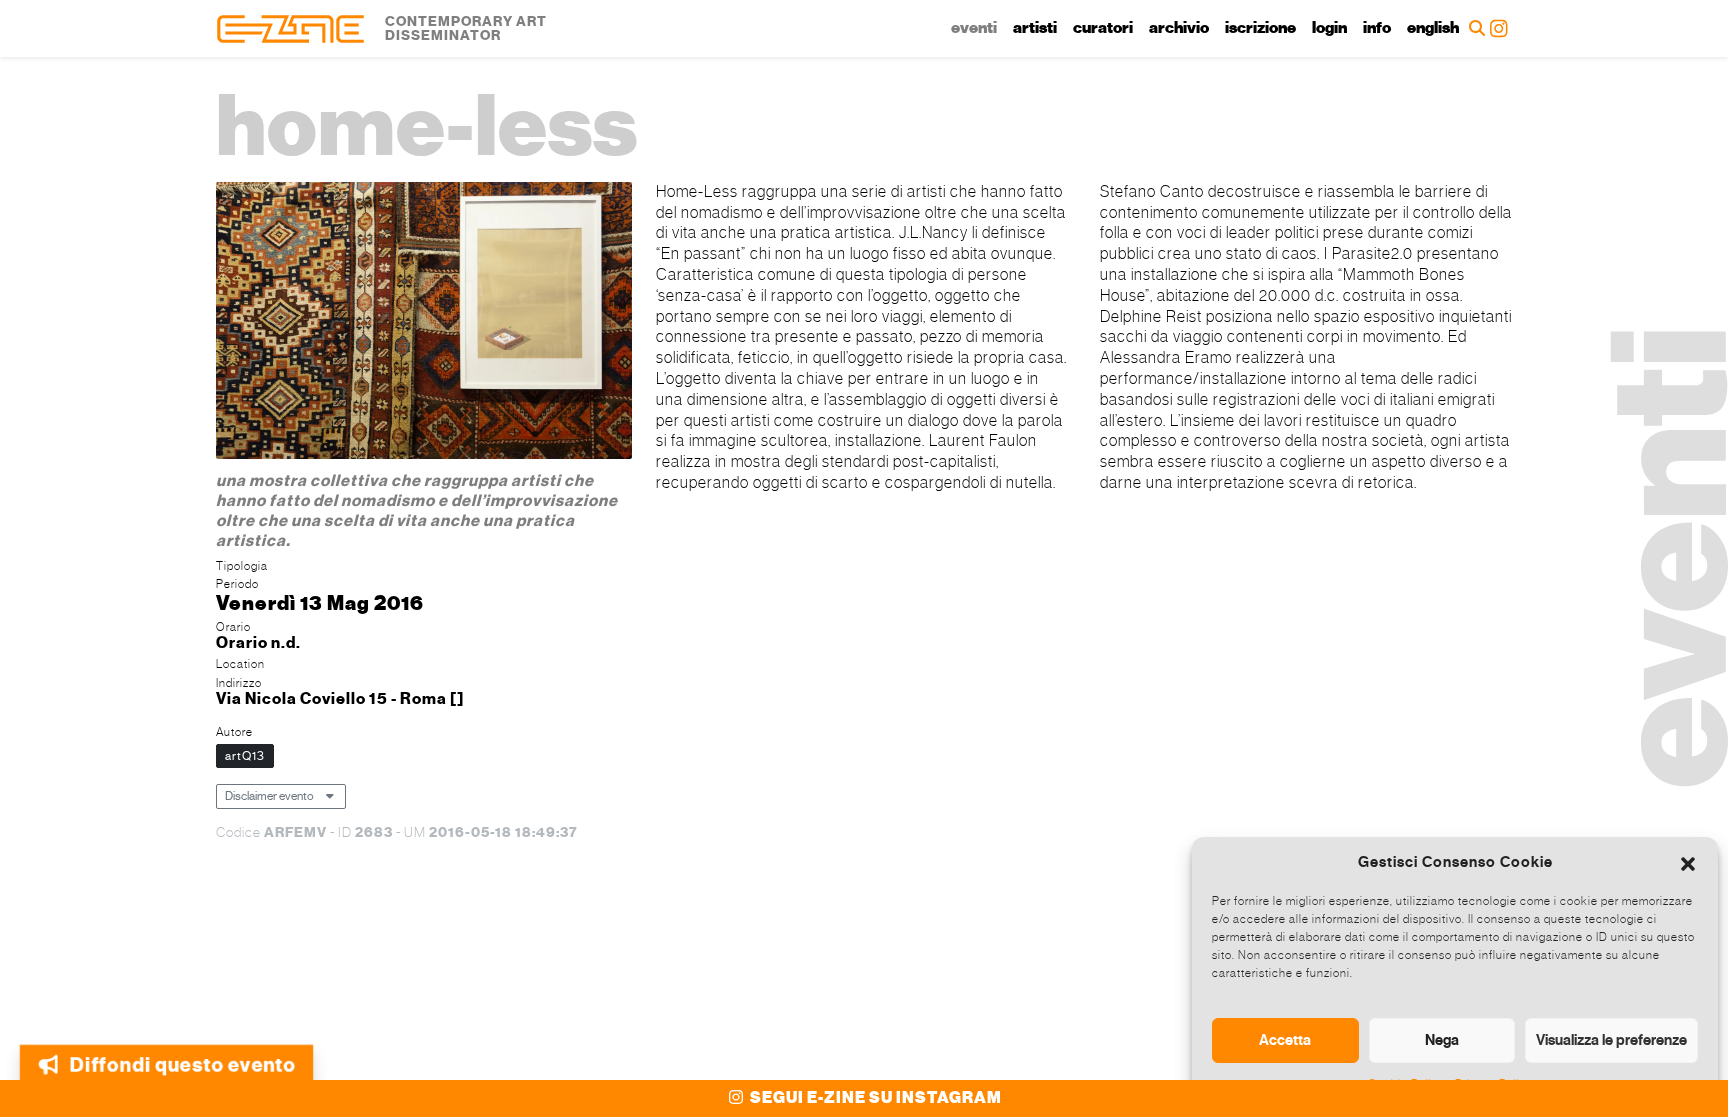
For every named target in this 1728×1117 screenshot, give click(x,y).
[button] (1688, 862)
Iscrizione (1260, 28)
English (1433, 28)
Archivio (1179, 28)
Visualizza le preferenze (1611, 1040)
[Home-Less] (424, 323)
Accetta (1285, 1040)
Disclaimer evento (269, 796)
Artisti (1035, 28)
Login (1329, 28)
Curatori (1103, 28)
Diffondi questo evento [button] (185, 1065)
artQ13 (245, 756)
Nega (1442, 1040)
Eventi (974, 28)
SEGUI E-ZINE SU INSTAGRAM (874, 1098)
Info (1377, 28)
